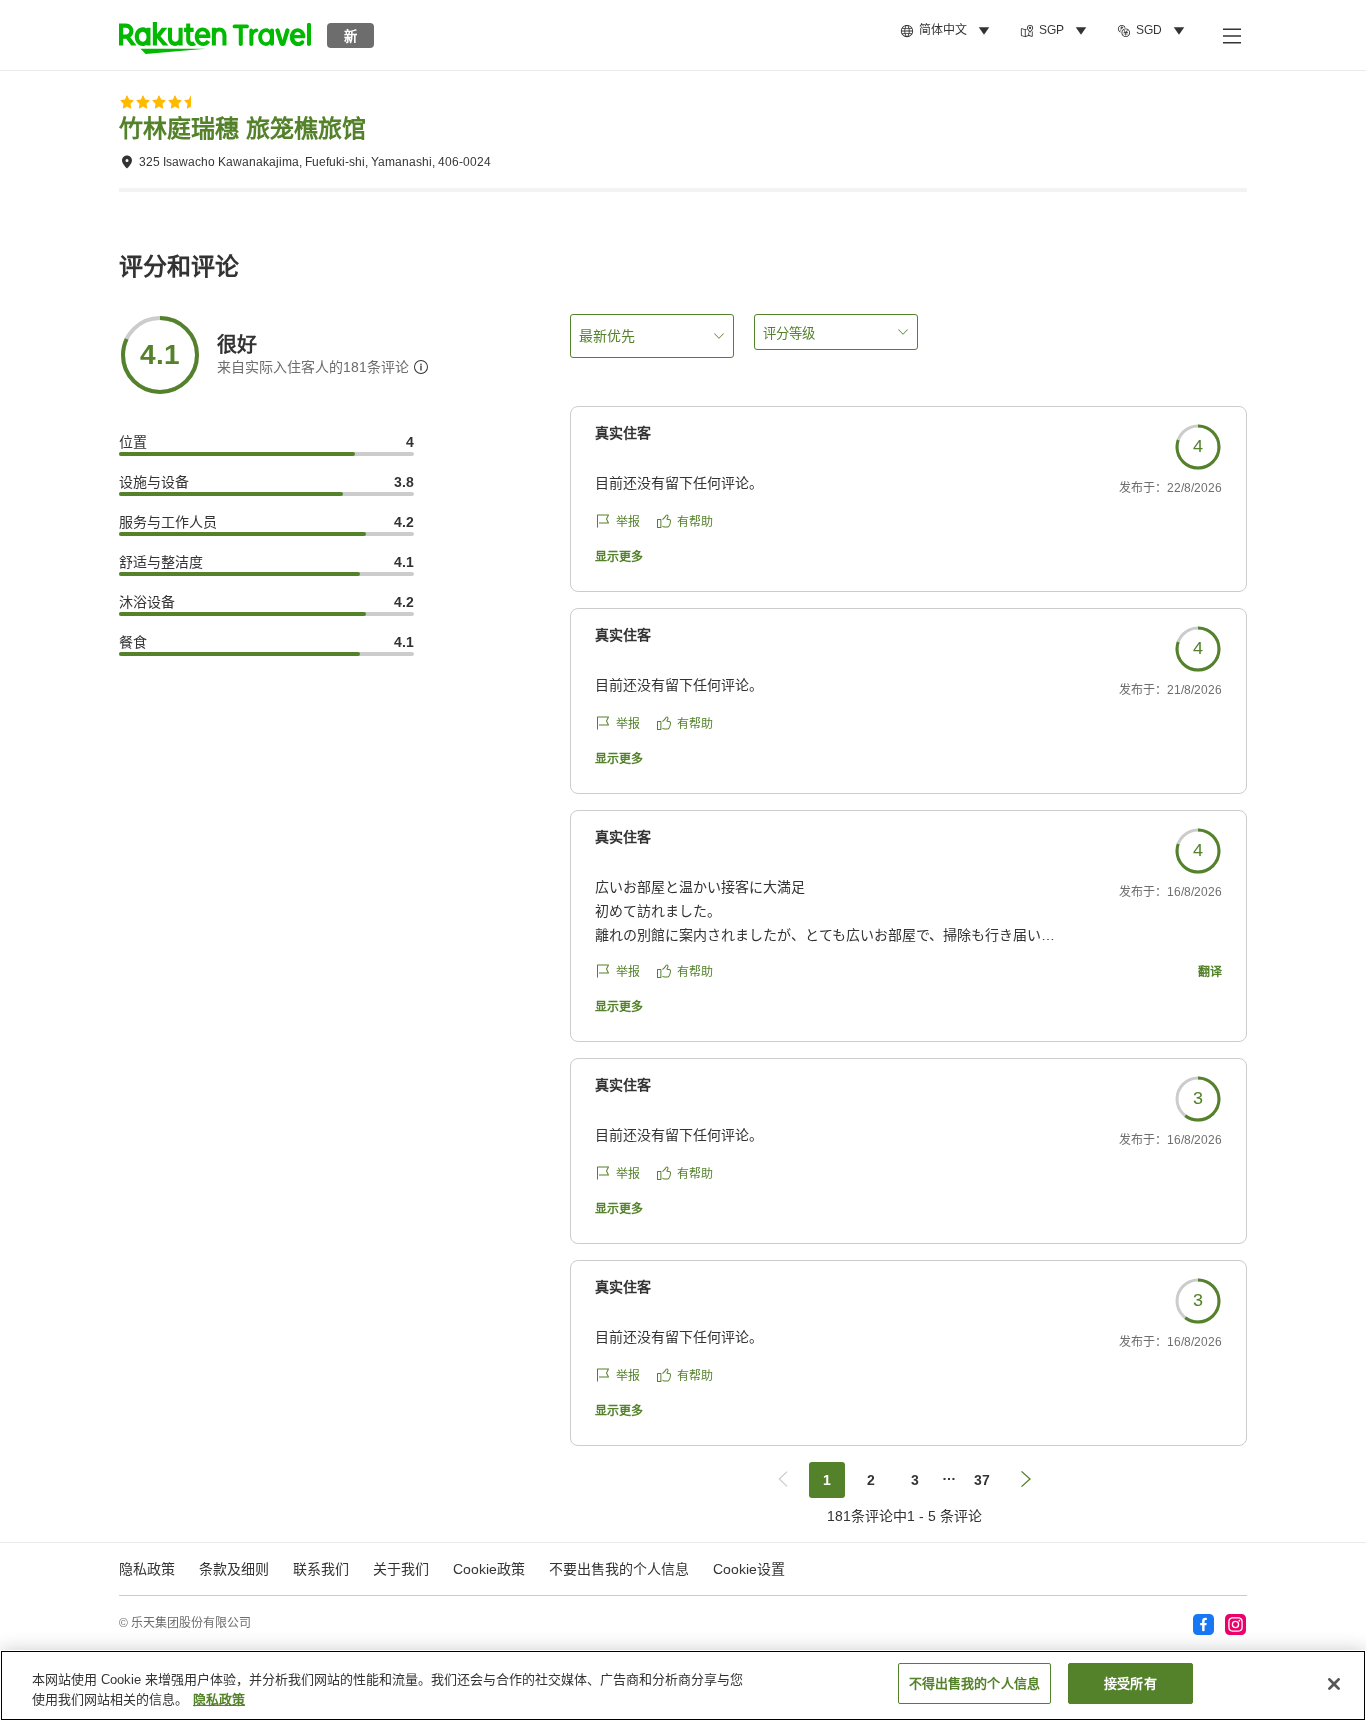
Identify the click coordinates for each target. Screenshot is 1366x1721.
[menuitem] (948, 31)
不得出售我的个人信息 (974, 1683)
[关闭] (1334, 1684)
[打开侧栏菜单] (1231, 35)
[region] (683, 1685)
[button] (215, 35)
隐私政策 (219, 1699)
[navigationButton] (783, 1480)
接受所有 (1130, 1683)
